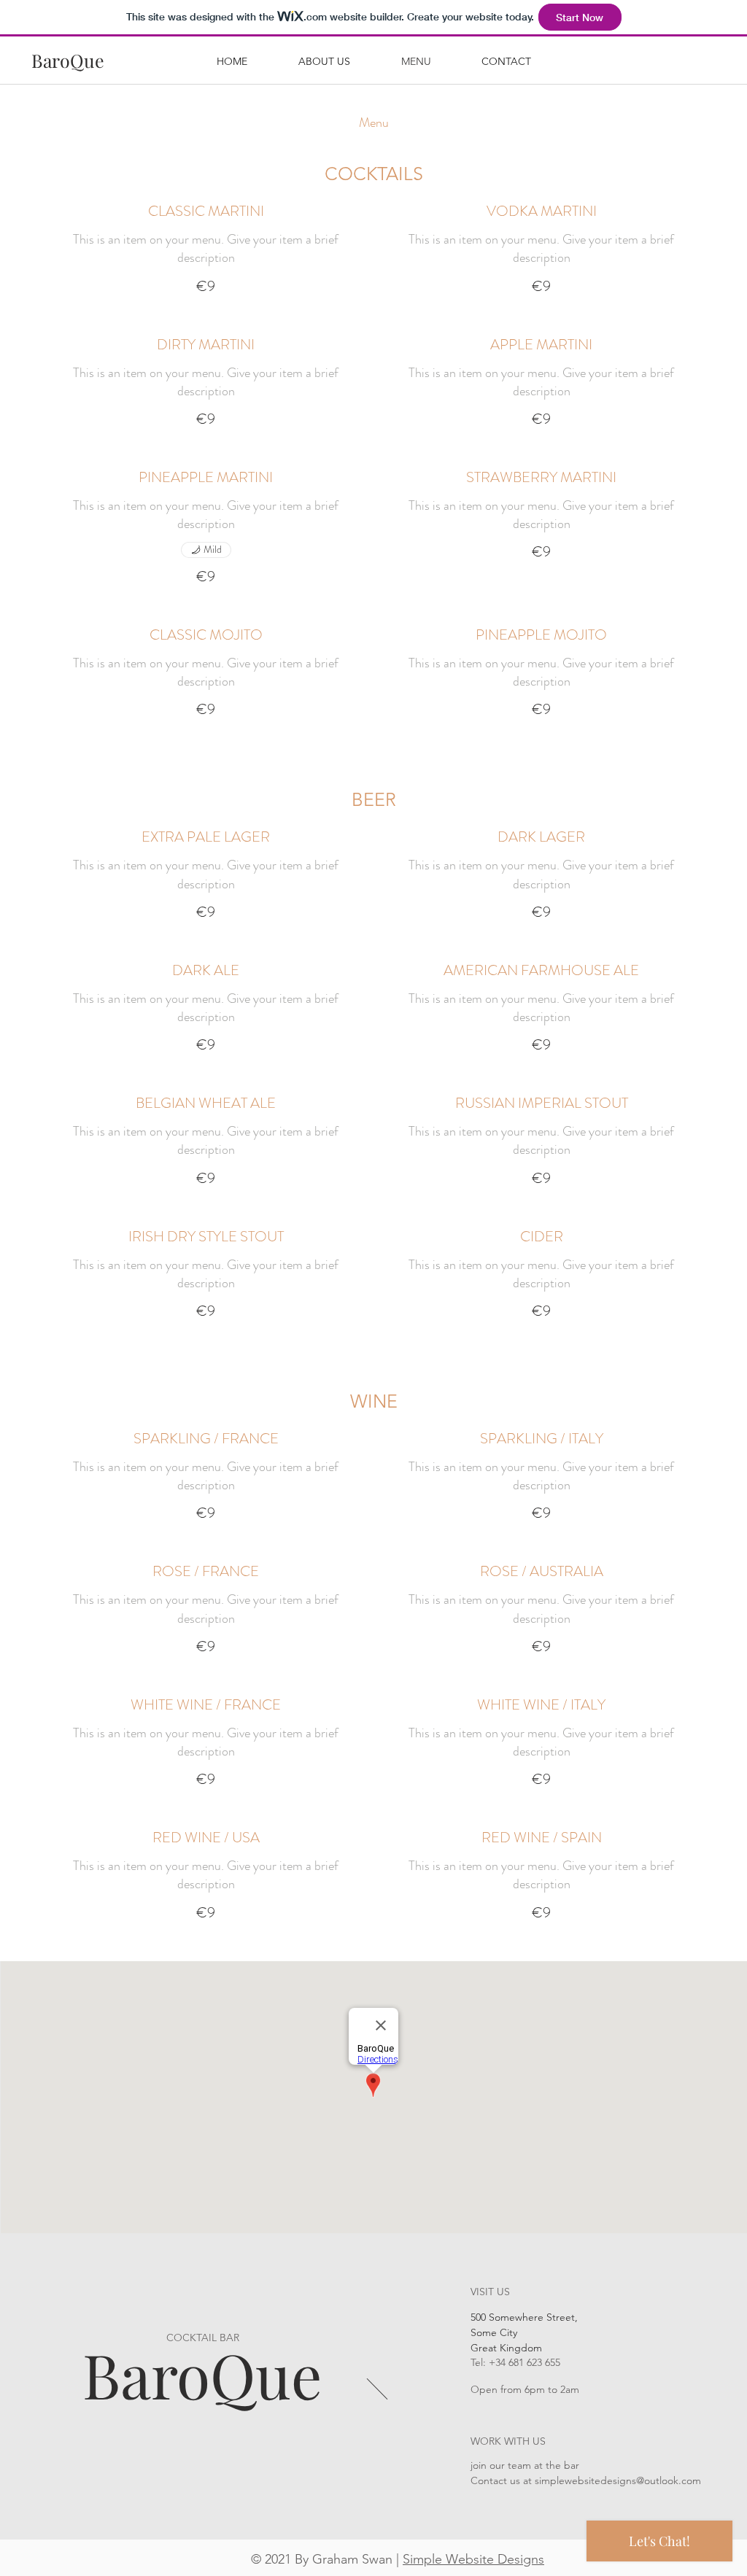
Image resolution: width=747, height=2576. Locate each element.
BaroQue (202, 2374)
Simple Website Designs (473, 2559)
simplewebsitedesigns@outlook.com (618, 2480)
